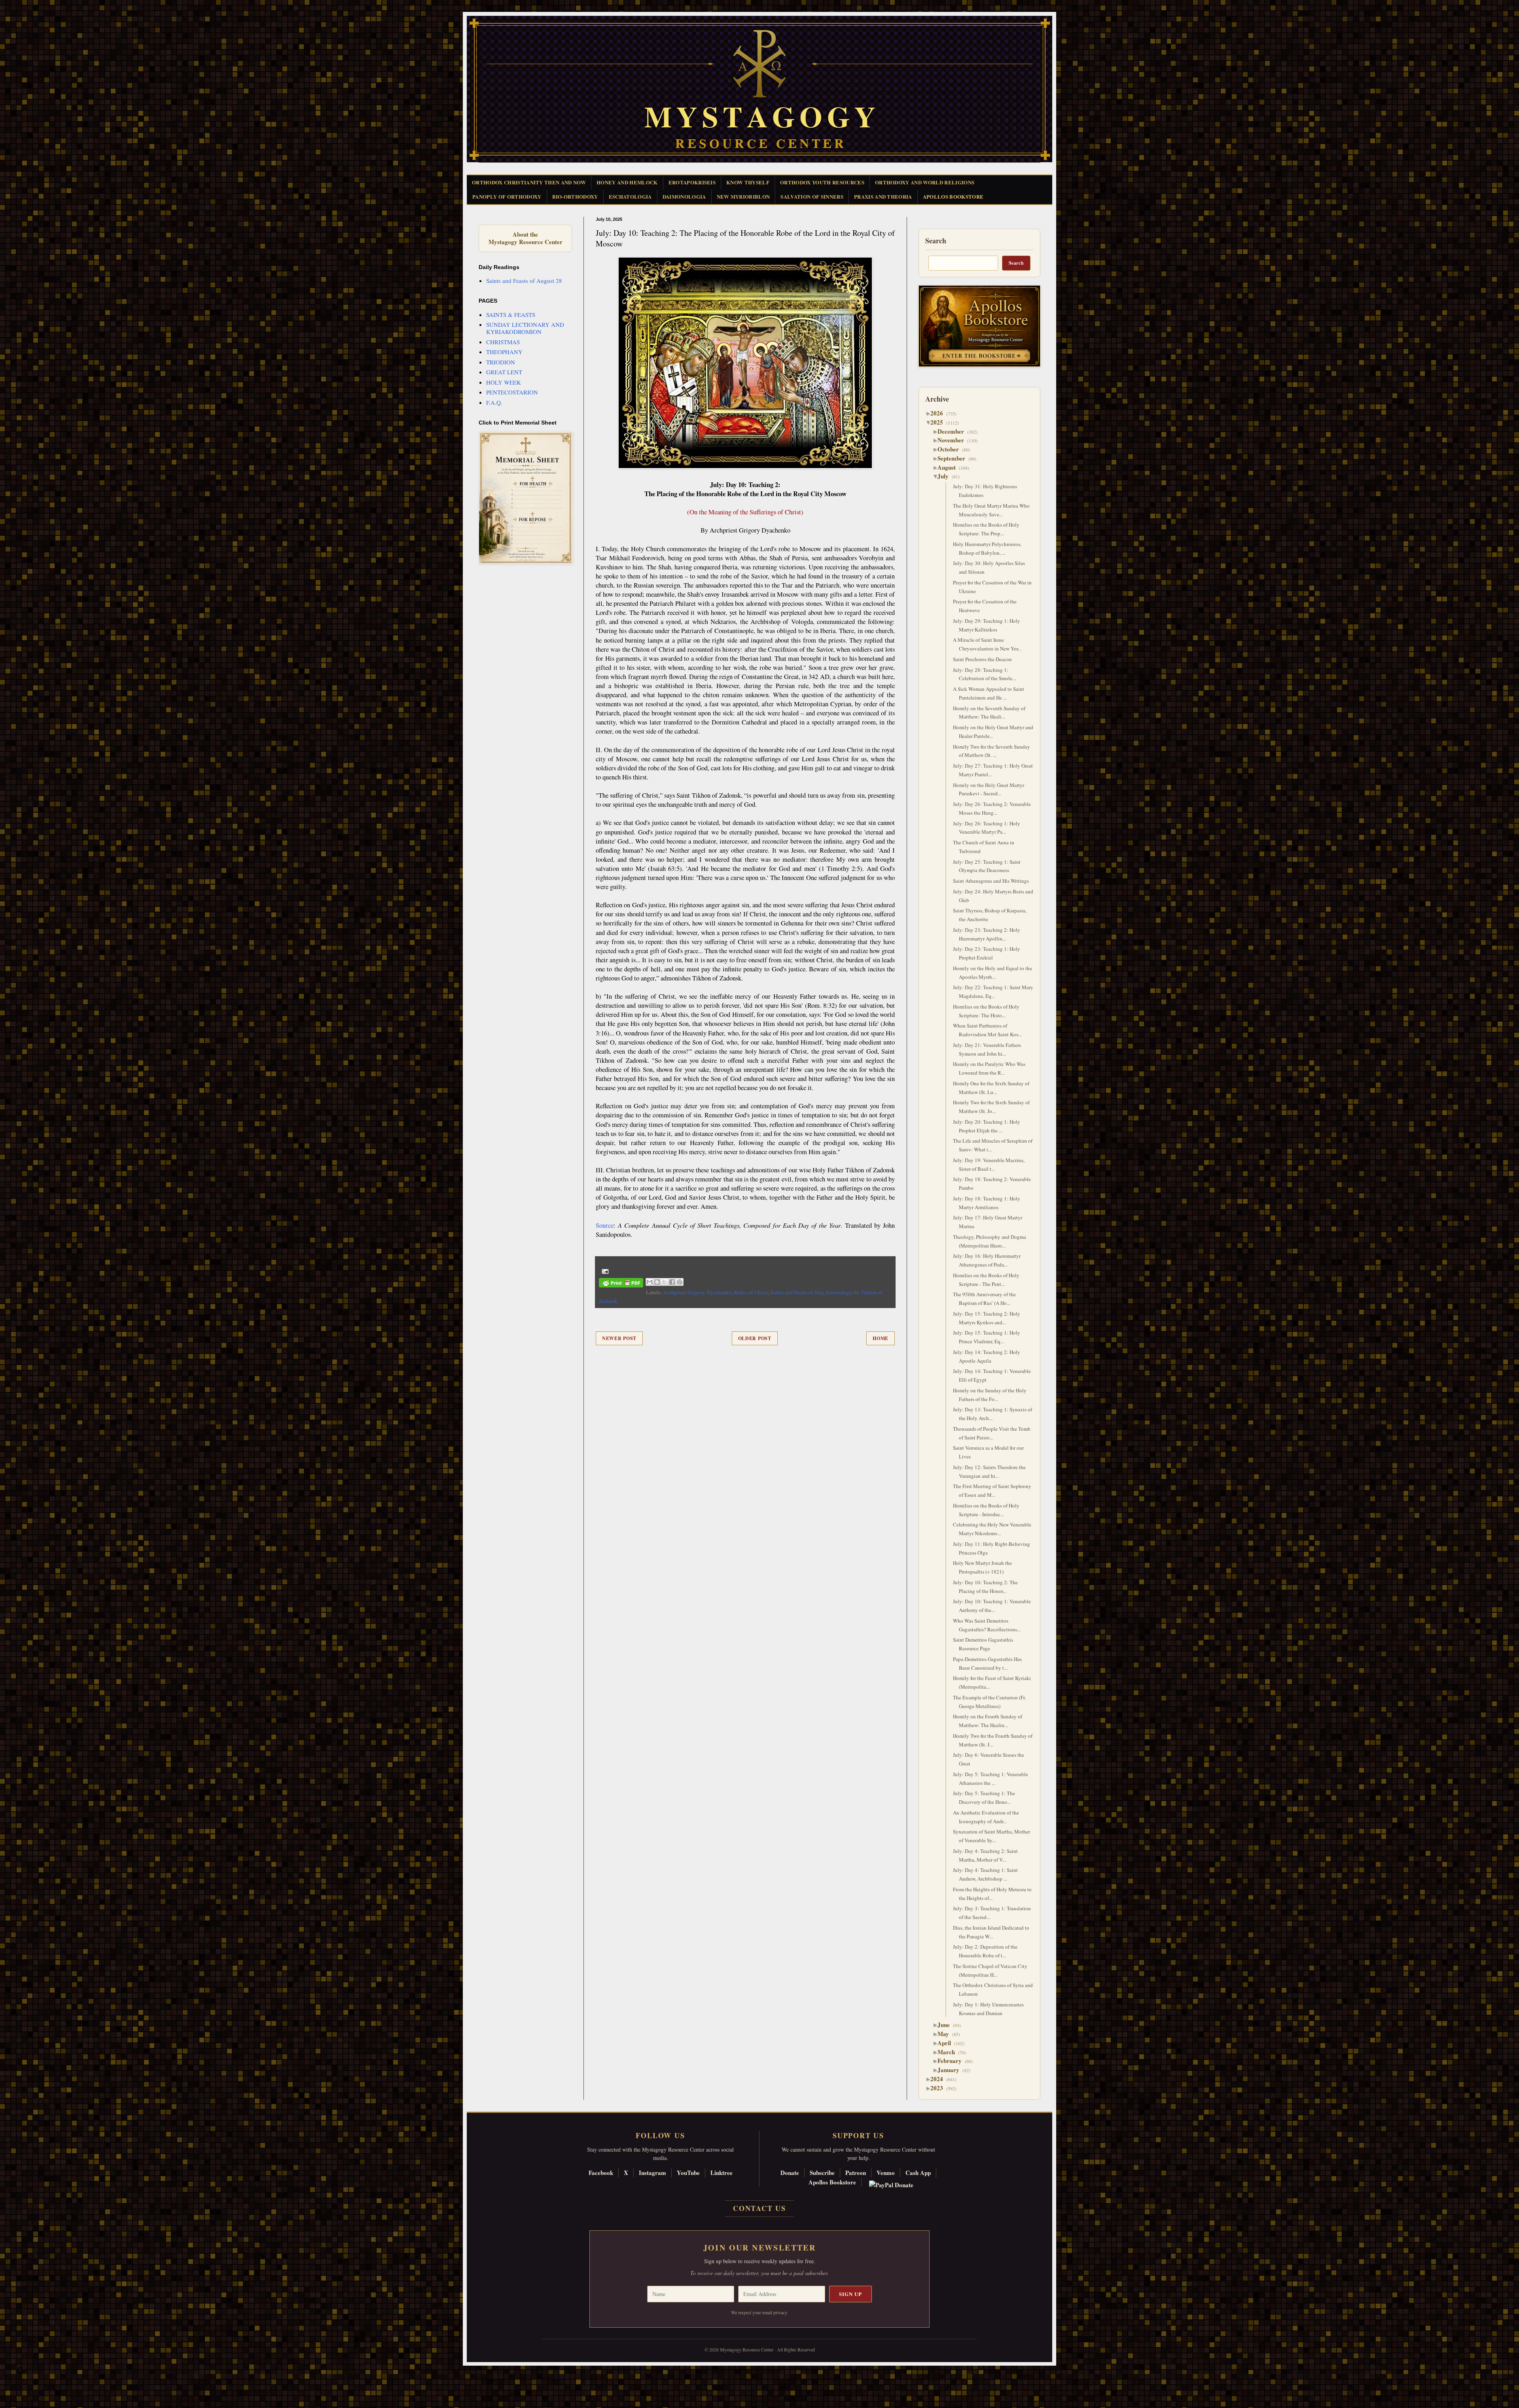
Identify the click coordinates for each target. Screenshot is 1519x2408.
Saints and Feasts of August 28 (524, 281)
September (954, 458)
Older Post (755, 1338)
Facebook (601, 2173)
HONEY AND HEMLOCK (627, 182)
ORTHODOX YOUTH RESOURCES (822, 182)
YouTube (688, 2173)
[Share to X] (665, 1282)
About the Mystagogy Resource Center (525, 238)
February (953, 2061)
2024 (940, 2079)
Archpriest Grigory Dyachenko (697, 1292)
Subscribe (822, 2173)
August (950, 467)
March (949, 2052)
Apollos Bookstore (832, 2182)
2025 (940, 422)
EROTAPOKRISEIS (692, 182)
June (947, 2025)
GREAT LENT (504, 372)
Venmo (886, 2173)
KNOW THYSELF (748, 182)
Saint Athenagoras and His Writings (991, 881)
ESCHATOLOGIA (630, 196)
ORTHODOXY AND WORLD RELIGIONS (925, 182)
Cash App (918, 2173)
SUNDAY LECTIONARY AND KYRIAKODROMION (525, 328)
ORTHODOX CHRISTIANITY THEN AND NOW (529, 182)
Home (881, 1338)
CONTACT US (759, 2208)
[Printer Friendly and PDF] (621, 1284)
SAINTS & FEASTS (511, 315)
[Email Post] (604, 1270)
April (947, 2043)
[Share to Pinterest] (680, 1282)
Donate (790, 2173)
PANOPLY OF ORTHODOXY (507, 196)
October (951, 449)
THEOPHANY (504, 352)
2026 (940, 413)
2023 (940, 2088)
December (954, 431)
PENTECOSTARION (512, 392)
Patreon (856, 2173)
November (954, 440)
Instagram (652, 2173)
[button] (20, 2372)
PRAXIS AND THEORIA (883, 196)
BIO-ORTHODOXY (575, 196)
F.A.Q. (494, 402)
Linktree (722, 2173)
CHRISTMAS (503, 342)
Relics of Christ (751, 1292)
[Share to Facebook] (672, 1282)
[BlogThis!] (657, 1282)
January (951, 2070)
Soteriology (838, 1292)
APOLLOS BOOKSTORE (953, 196)
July (946, 476)
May (946, 2034)
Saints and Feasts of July (797, 1292)
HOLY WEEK (504, 382)
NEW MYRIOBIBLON (743, 196)
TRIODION (501, 362)
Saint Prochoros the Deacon (982, 659)
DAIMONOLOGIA (684, 196)
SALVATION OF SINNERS (812, 196)
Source (605, 1225)
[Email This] (650, 1282)
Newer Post (619, 1338)
